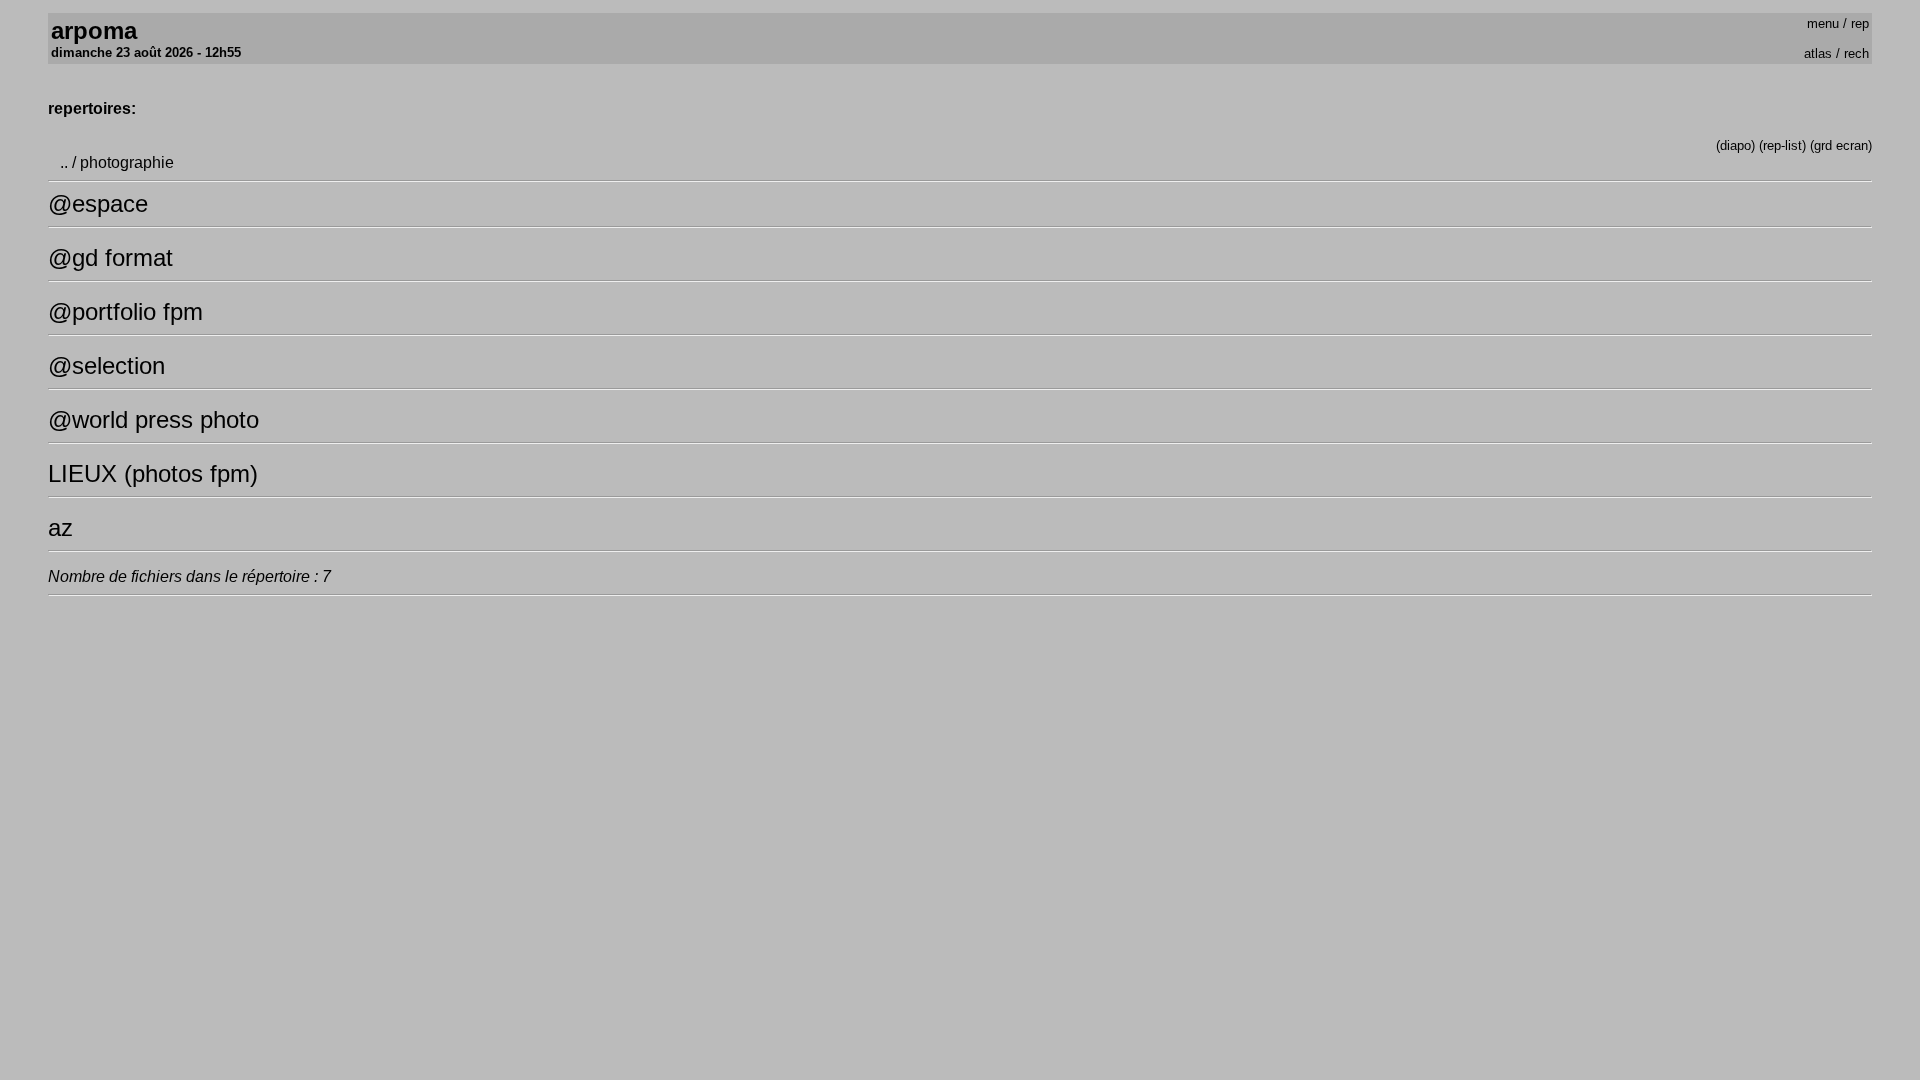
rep (1860, 23)
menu (1823, 23)
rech (1856, 53)
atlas (1818, 53)
